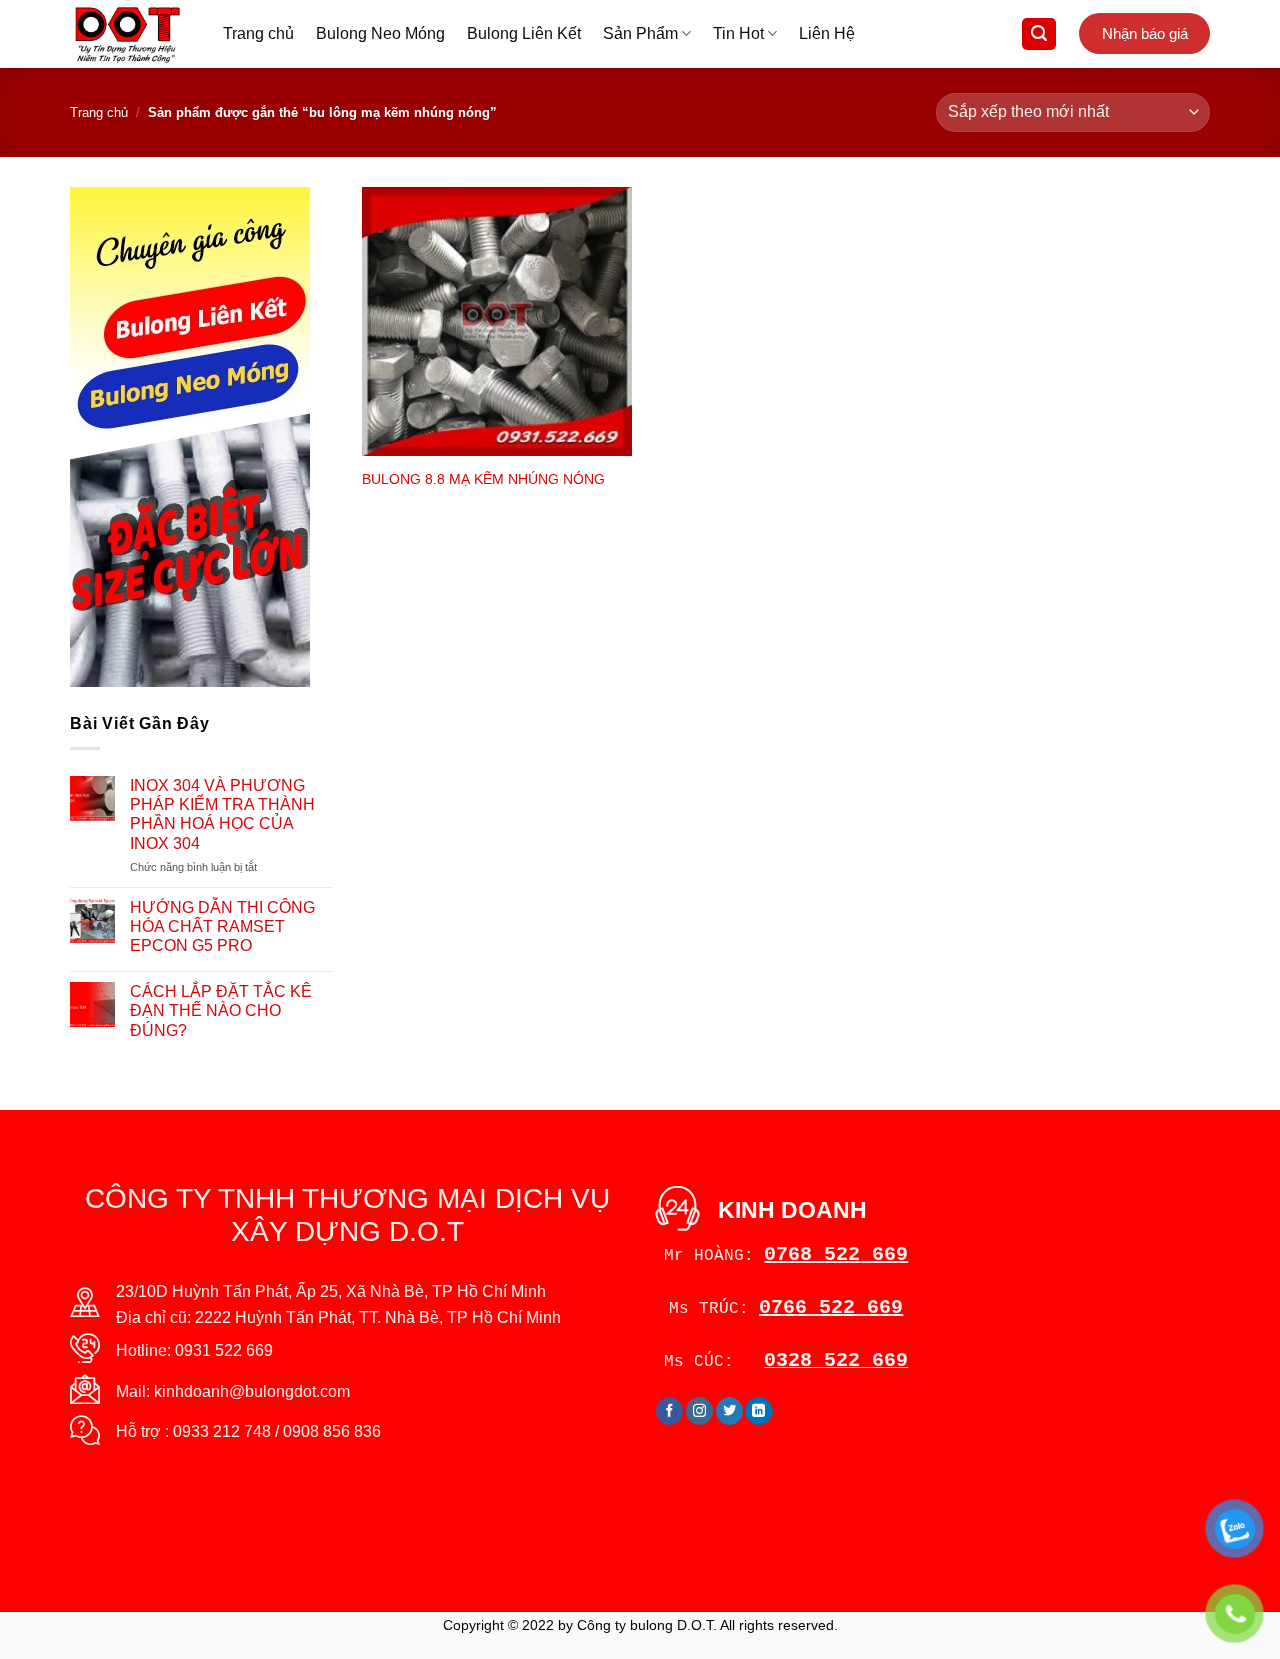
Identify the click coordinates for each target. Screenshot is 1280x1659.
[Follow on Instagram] (699, 1411)
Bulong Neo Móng (380, 33)
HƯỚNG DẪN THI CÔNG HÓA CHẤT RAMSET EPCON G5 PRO (222, 926)
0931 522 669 (224, 1350)
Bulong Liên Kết (524, 33)
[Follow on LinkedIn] (758, 1411)
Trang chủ (258, 33)
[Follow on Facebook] (669, 1411)
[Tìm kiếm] (1039, 34)
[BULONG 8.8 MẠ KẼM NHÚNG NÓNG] (497, 322)
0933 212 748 (222, 1431)
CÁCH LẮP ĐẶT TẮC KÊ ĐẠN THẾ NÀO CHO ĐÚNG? (221, 1010)
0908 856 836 (332, 1431)
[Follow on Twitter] (729, 1411)
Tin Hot (738, 33)
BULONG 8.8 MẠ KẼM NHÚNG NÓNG (483, 479)
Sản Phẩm (640, 33)
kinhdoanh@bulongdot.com (252, 1391)
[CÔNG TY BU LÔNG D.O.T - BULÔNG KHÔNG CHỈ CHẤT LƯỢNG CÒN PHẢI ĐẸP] (131, 34)
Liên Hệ (827, 33)
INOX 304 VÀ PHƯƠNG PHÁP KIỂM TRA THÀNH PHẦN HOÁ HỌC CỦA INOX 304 (222, 814)
